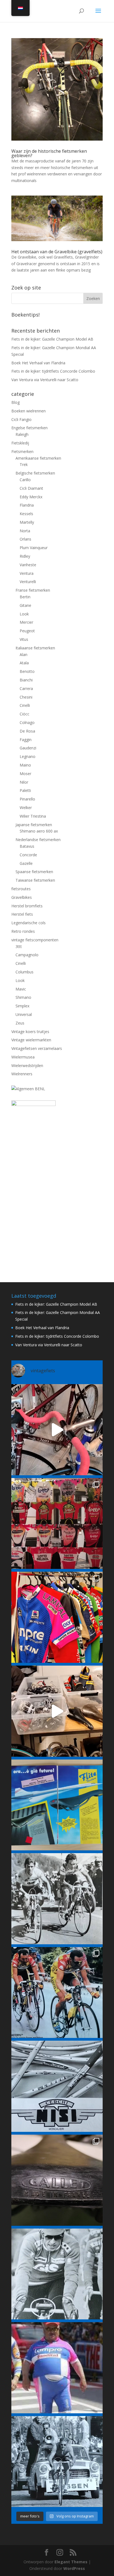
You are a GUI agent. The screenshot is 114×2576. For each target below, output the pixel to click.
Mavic (21, 989)
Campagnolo (27, 955)
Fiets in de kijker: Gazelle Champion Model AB (52, 339)
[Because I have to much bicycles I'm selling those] (57, 1430)
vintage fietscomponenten (35, 940)
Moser (25, 774)
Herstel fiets (22, 914)
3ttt (19, 946)
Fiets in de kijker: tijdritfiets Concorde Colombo (53, 371)
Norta (25, 531)
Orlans (25, 539)
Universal (24, 1014)
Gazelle (26, 863)
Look (24, 614)
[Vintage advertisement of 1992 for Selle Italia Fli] (57, 1805)
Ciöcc (24, 714)
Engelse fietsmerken (29, 428)
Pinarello (27, 799)
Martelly (27, 522)
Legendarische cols (28, 923)
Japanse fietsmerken (34, 825)
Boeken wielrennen (28, 411)
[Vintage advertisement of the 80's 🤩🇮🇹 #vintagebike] (57, 2086)
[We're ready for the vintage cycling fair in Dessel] (57, 1711)
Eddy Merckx (31, 497)
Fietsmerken (22, 451)
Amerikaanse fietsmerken (38, 458)
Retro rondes (23, 931)
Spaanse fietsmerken (34, 872)
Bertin (25, 597)
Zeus (20, 1023)
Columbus (24, 972)
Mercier (26, 622)
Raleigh (22, 434)
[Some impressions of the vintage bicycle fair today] (57, 1617)
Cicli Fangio (21, 419)
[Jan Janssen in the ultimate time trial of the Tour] (57, 2462)
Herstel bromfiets (27, 906)
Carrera (26, 688)
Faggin (26, 740)
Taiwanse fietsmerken (35, 880)
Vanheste (28, 565)
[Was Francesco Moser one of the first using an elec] (57, 2274)
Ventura (27, 573)
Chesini (26, 697)
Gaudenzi (28, 748)
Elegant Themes (71, 2562)
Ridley (25, 556)
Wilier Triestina (33, 816)
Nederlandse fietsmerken (38, 840)
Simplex (22, 1006)
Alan (24, 654)
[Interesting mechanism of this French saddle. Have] (57, 2180)
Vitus (24, 639)
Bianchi (26, 680)
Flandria (27, 505)
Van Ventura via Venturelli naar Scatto (45, 380)
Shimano (23, 997)
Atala (24, 663)
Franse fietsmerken (33, 590)
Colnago (27, 722)
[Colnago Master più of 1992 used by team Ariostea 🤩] (57, 1993)
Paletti (25, 790)
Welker (26, 808)
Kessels (26, 514)
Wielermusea (23, 1057)
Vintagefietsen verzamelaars (37, 1048)
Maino (25, 765)
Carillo (25, 480)
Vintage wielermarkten (31, 1040)
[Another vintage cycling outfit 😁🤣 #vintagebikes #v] (57, 2368)
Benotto (27, 671)
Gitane (25, 605)
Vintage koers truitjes (30, 1032)
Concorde (28, 855)
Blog (15, 402)
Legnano (28, 756)
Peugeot (27, 631)
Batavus (27, 846)
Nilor (24, 782)
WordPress (74, 2568)
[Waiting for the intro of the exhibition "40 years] (57, 1524)
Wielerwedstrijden (27, 1066)
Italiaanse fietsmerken (35, 648)
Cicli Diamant (31, 488)
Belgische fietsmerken (35, 473)
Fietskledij (20, 443)
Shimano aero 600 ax (39, 831)
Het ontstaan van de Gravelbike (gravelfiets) (57, 252)
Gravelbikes (22, 897)
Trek (24, 464)
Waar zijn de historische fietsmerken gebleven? (49, 153)
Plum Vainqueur (34, 548)
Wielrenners (22, 1074)
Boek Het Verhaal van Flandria (38, 363)
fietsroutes (21, 889)
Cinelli (25, 705)
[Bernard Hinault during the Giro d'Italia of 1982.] (57, 1899)
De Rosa (27, 731)
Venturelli (28, 582)
